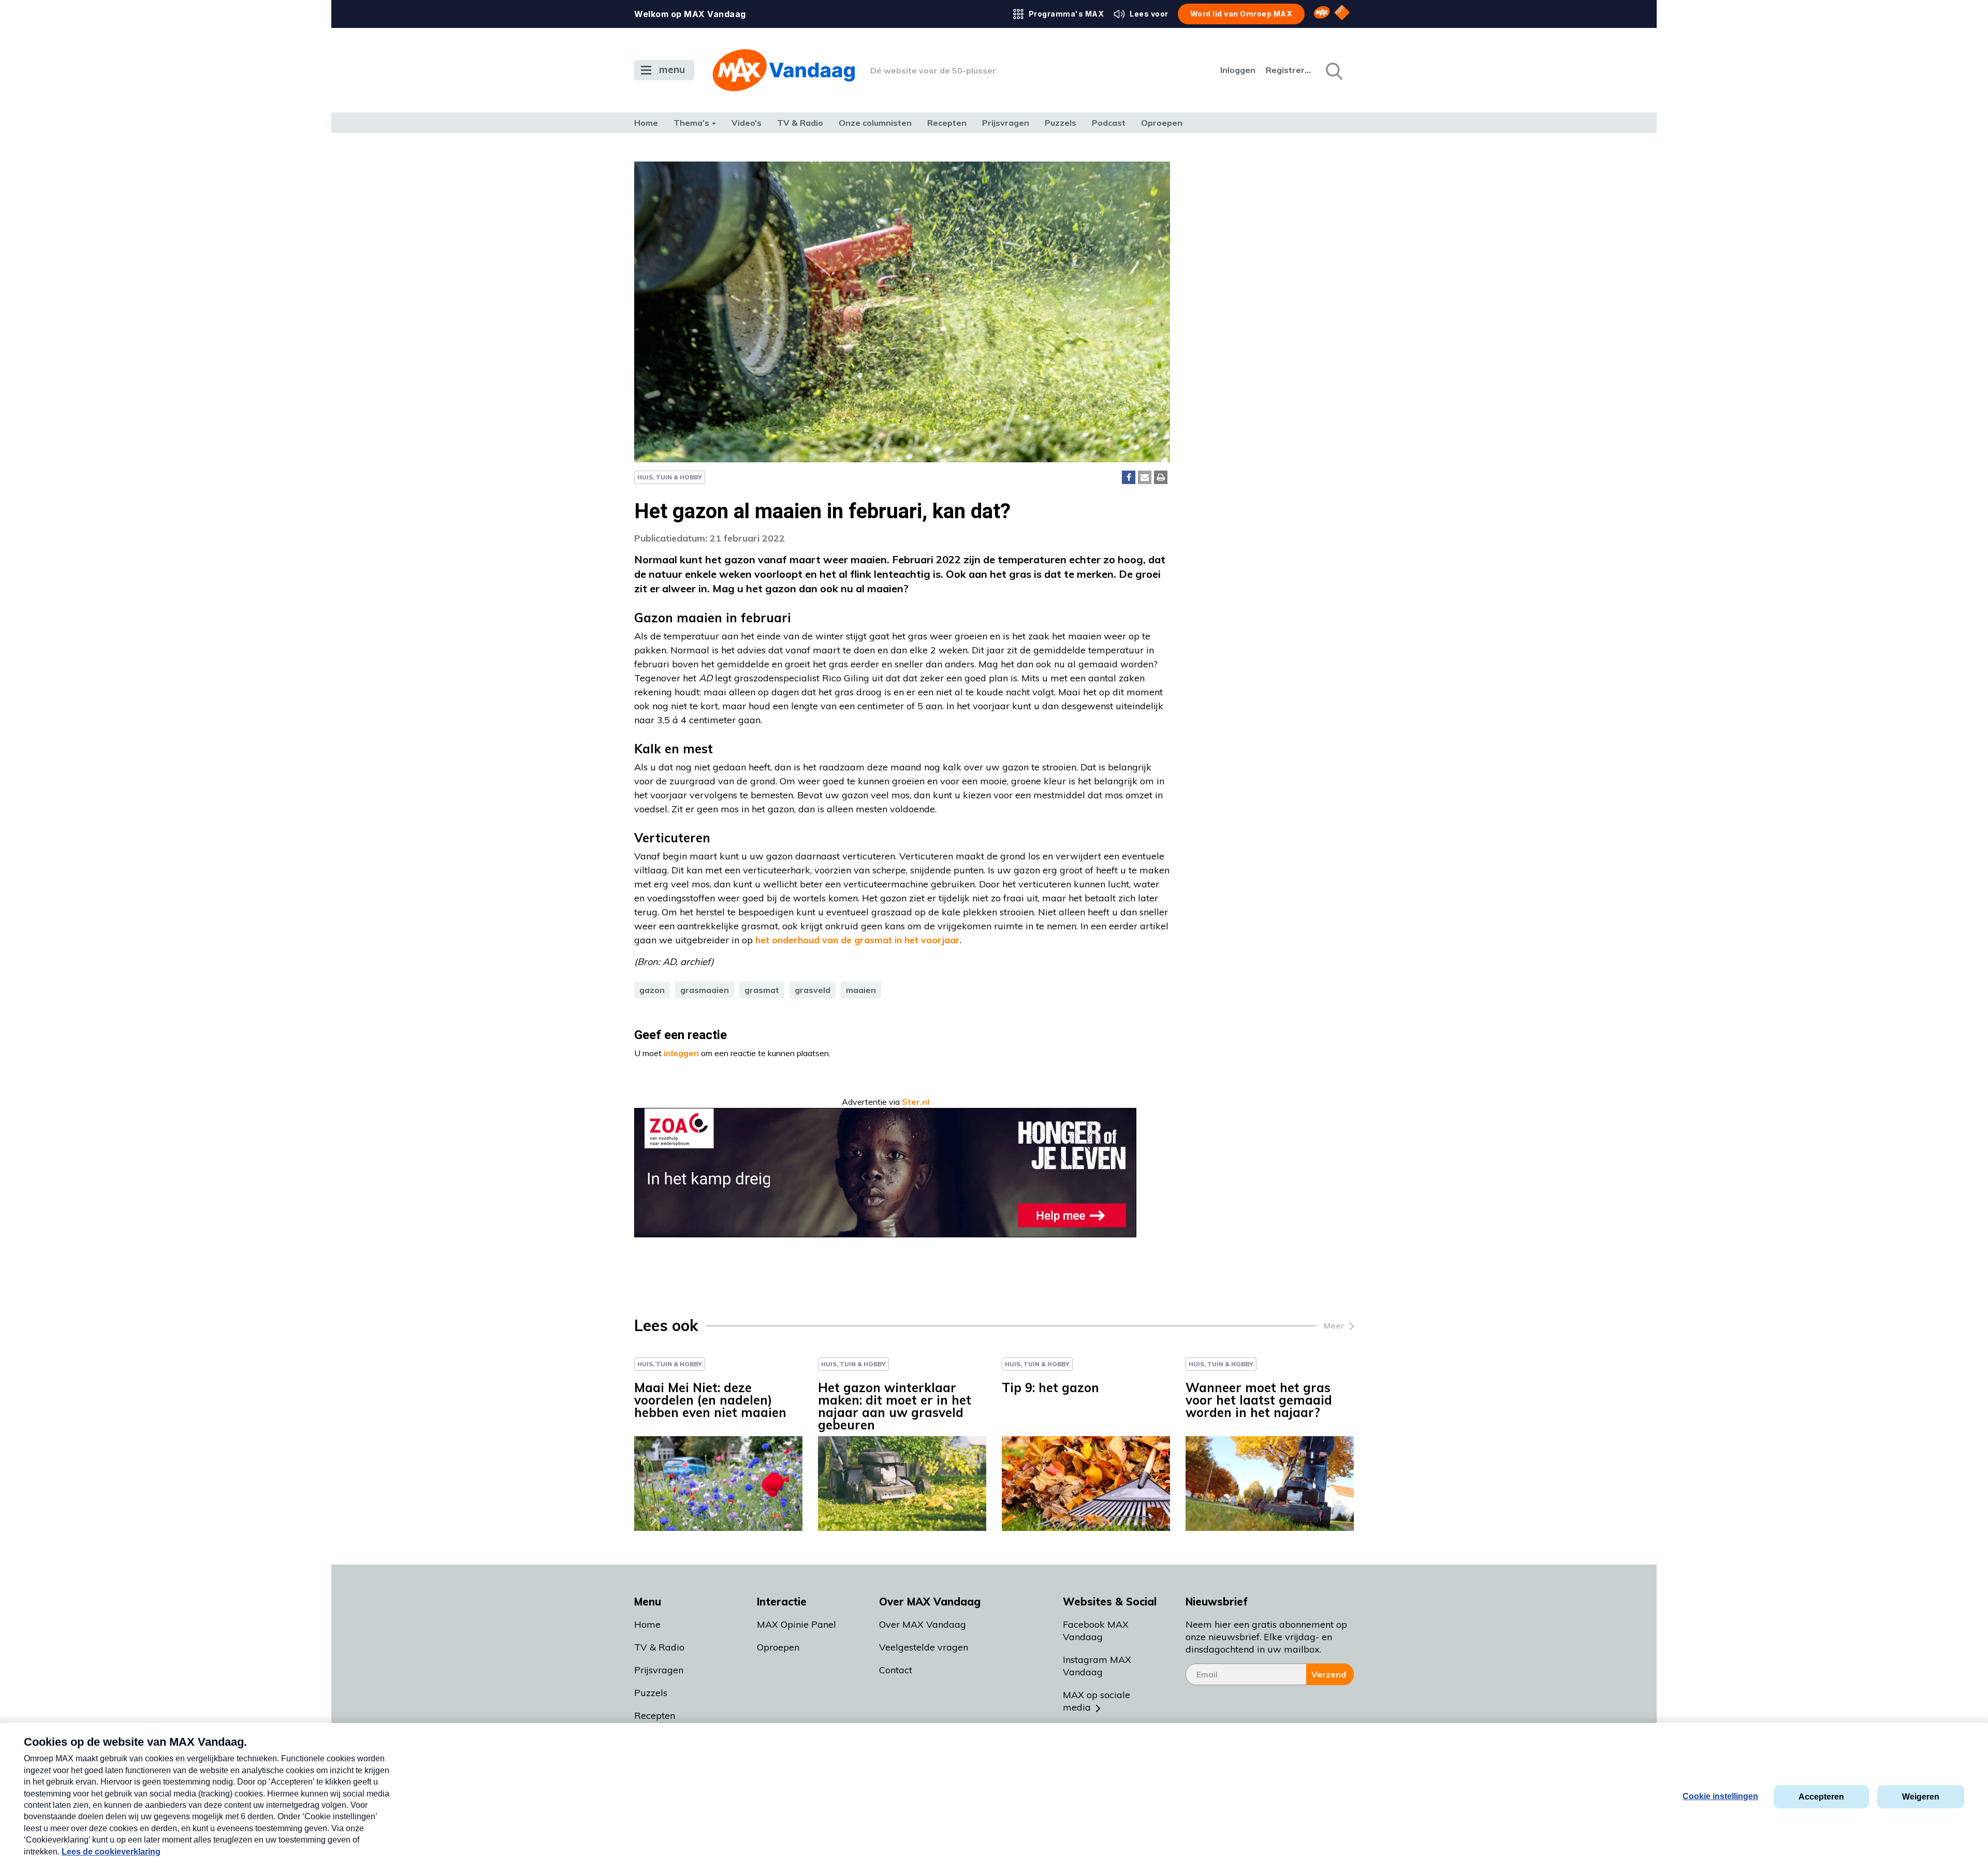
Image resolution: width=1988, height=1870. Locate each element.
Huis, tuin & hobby (670, 477)
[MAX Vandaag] (784, 70)
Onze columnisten (875, 123)
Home (646, 123)
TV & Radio (800, 123)
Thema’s (691, 123)
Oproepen (1162, 123)
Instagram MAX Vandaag (1097, 1666)
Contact (896, 1670)
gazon (652, 990)
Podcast (1109, 123)
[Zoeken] (1333, 70)
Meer (1334, 1325)
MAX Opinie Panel (796, 1624)
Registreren (1289, 70)
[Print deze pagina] (1161, 477)
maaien (861, 990)
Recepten (947, 123)
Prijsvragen (1006, 123)
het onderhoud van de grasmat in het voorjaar (858, 940)
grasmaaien (705, 990)
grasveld (813, 990)
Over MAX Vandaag (923, 1624)
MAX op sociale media (1097, 1701)
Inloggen (1238, 70)
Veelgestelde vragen (924, 1647)
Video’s (747, 123)
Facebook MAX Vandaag (1096, 1631)
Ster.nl (916, 1102)
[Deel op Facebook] (1129, 477)
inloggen (681, 1053)
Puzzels (1061, 123)
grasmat (762, 990)
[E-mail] (1145, 477)
